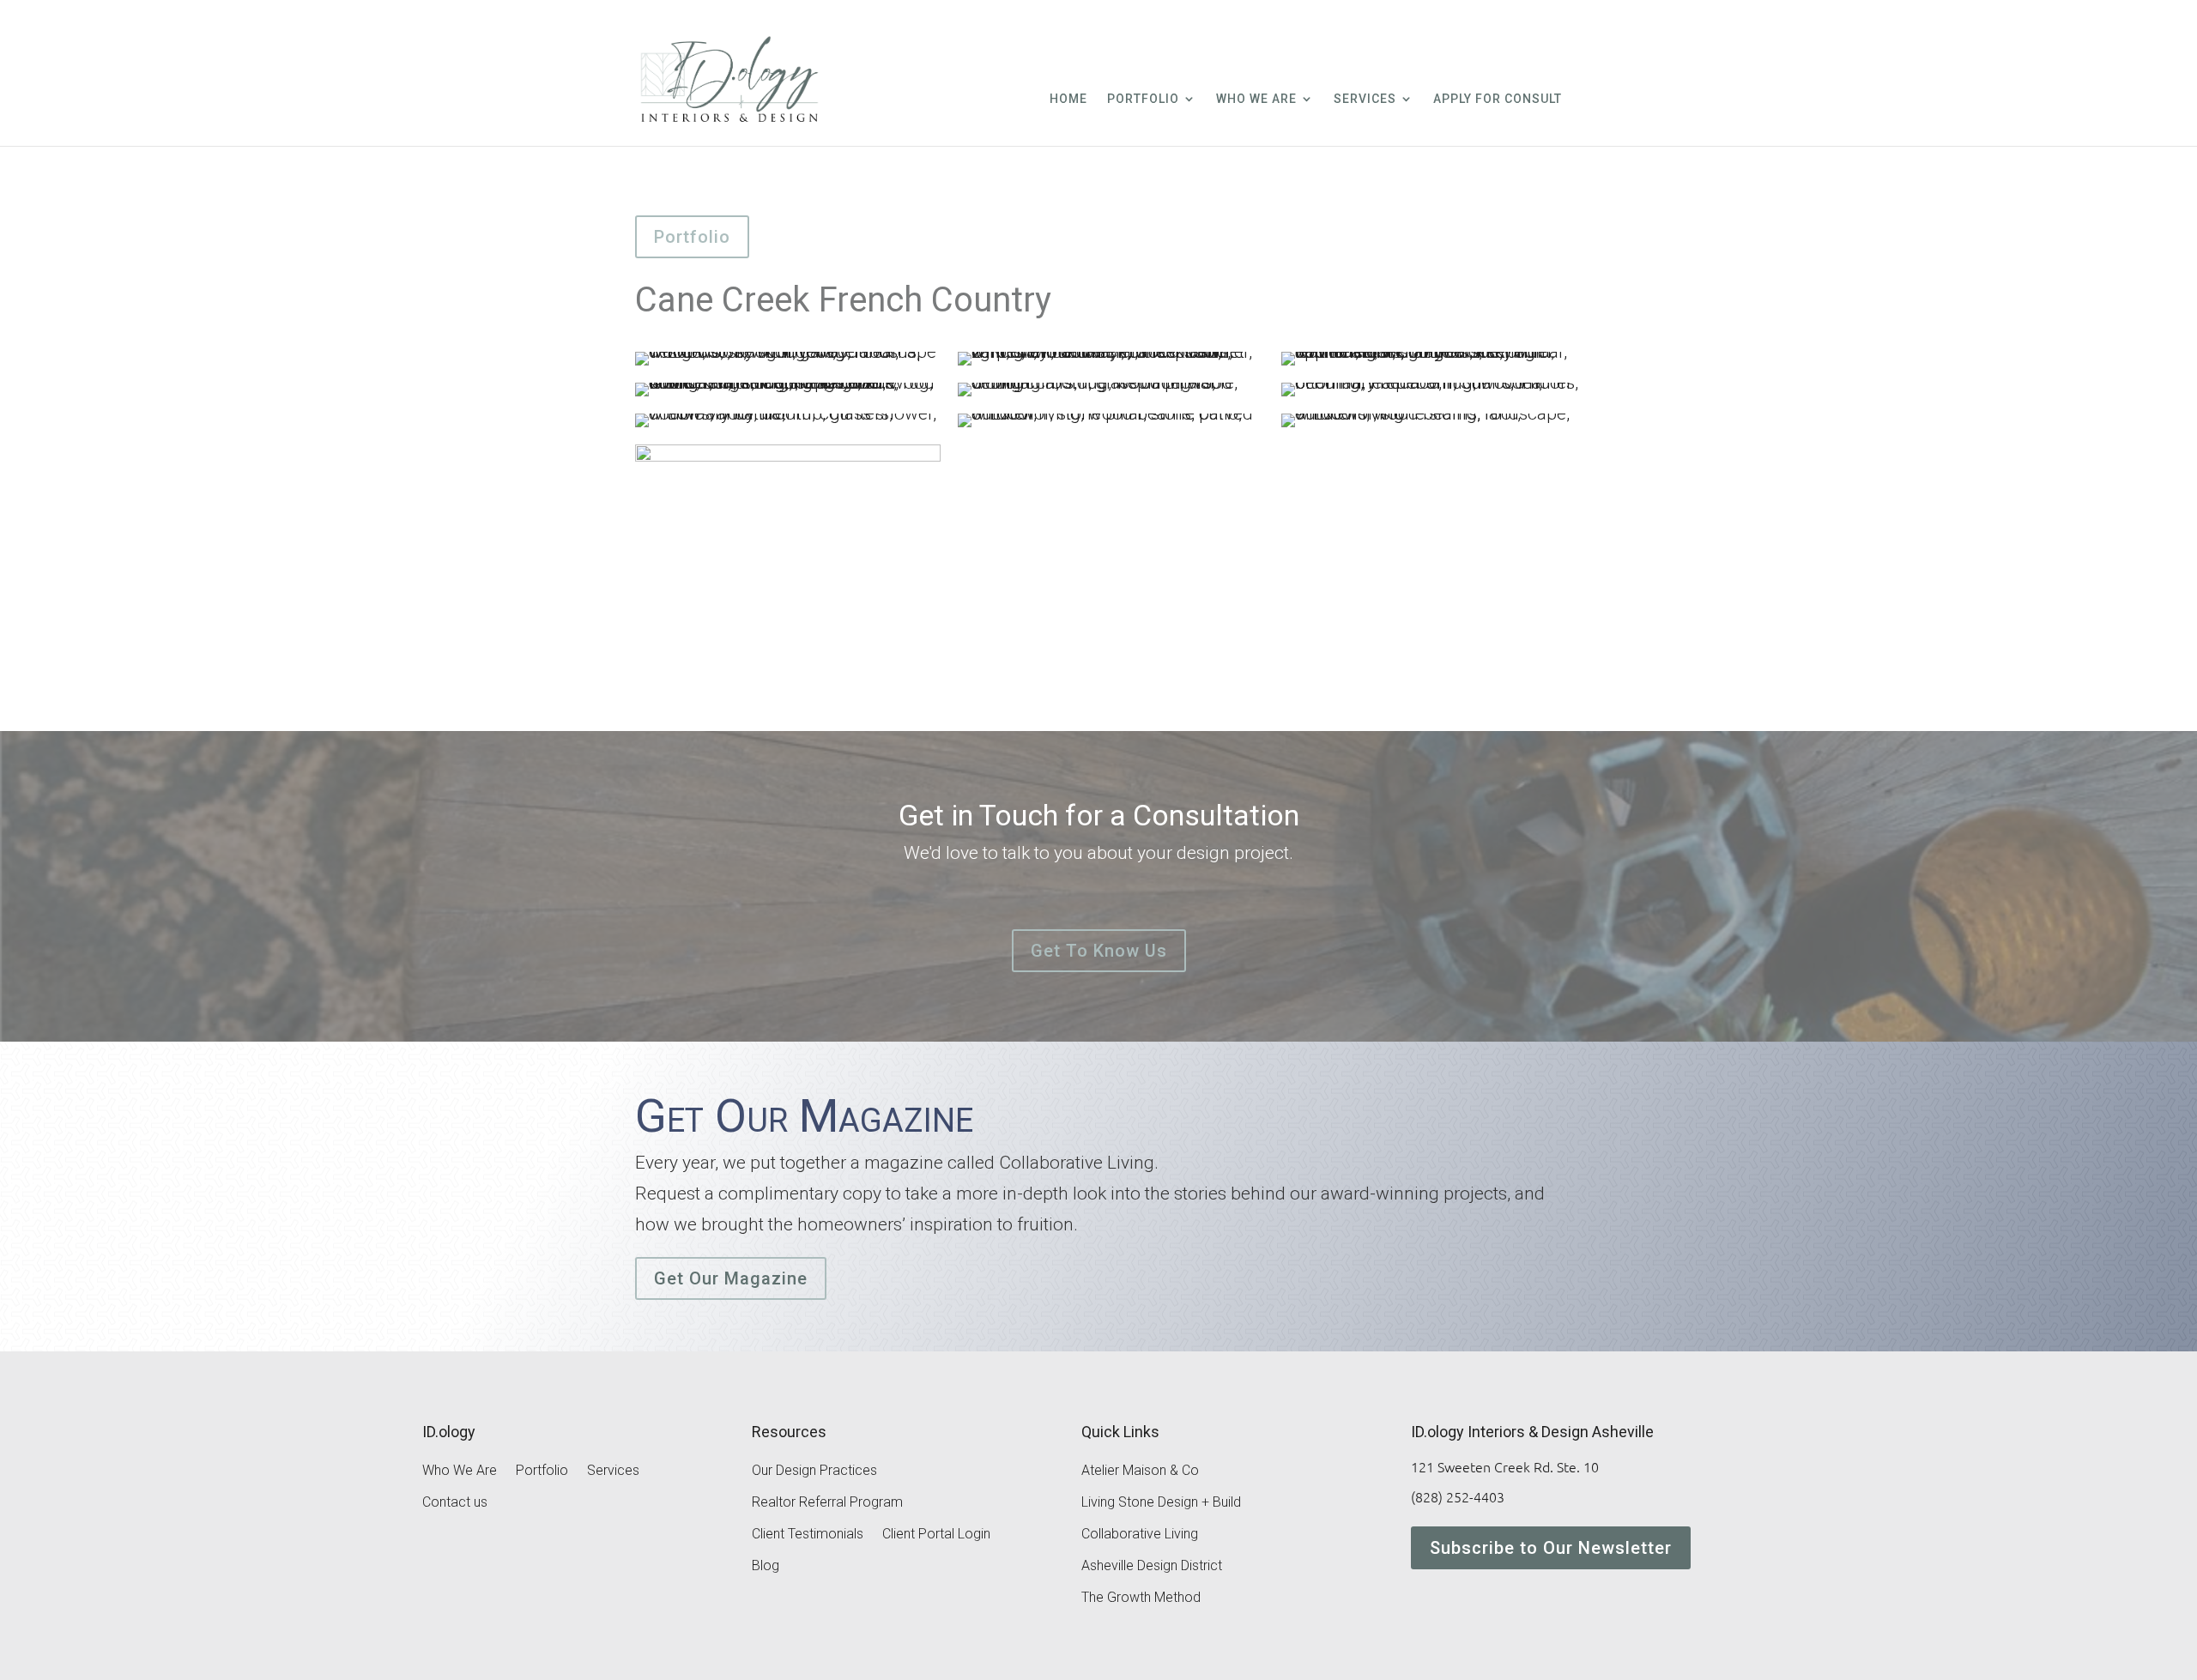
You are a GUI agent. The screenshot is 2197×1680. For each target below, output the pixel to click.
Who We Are (1256, 99)
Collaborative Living (1140, 1535)
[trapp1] (788, 366)
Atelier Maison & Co (1140, 1472)
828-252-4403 (1469, 24)
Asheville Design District (1152, 1567)
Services (1365, 99)
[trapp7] (788, 427)
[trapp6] (1434, 396)
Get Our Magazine (731, 1278)
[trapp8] (1111, 427)
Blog (766, 1567)
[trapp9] (1434, 427)
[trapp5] (1111, 396)
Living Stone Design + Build (1161, 1503)
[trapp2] (1111, 366)
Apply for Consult (1498, 99)
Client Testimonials (808, 1535)
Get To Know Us (1099, 951)
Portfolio (1143, 99)
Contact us (455, 1503)
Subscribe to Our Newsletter (1551, 1548)
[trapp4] (788, 396)
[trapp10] (788, 662)
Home (1068, 99)
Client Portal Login (936, 1535)
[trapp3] (1434, 366)
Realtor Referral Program (827, 1503)
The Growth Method (1141, 1598)
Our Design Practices (814, 1472)
